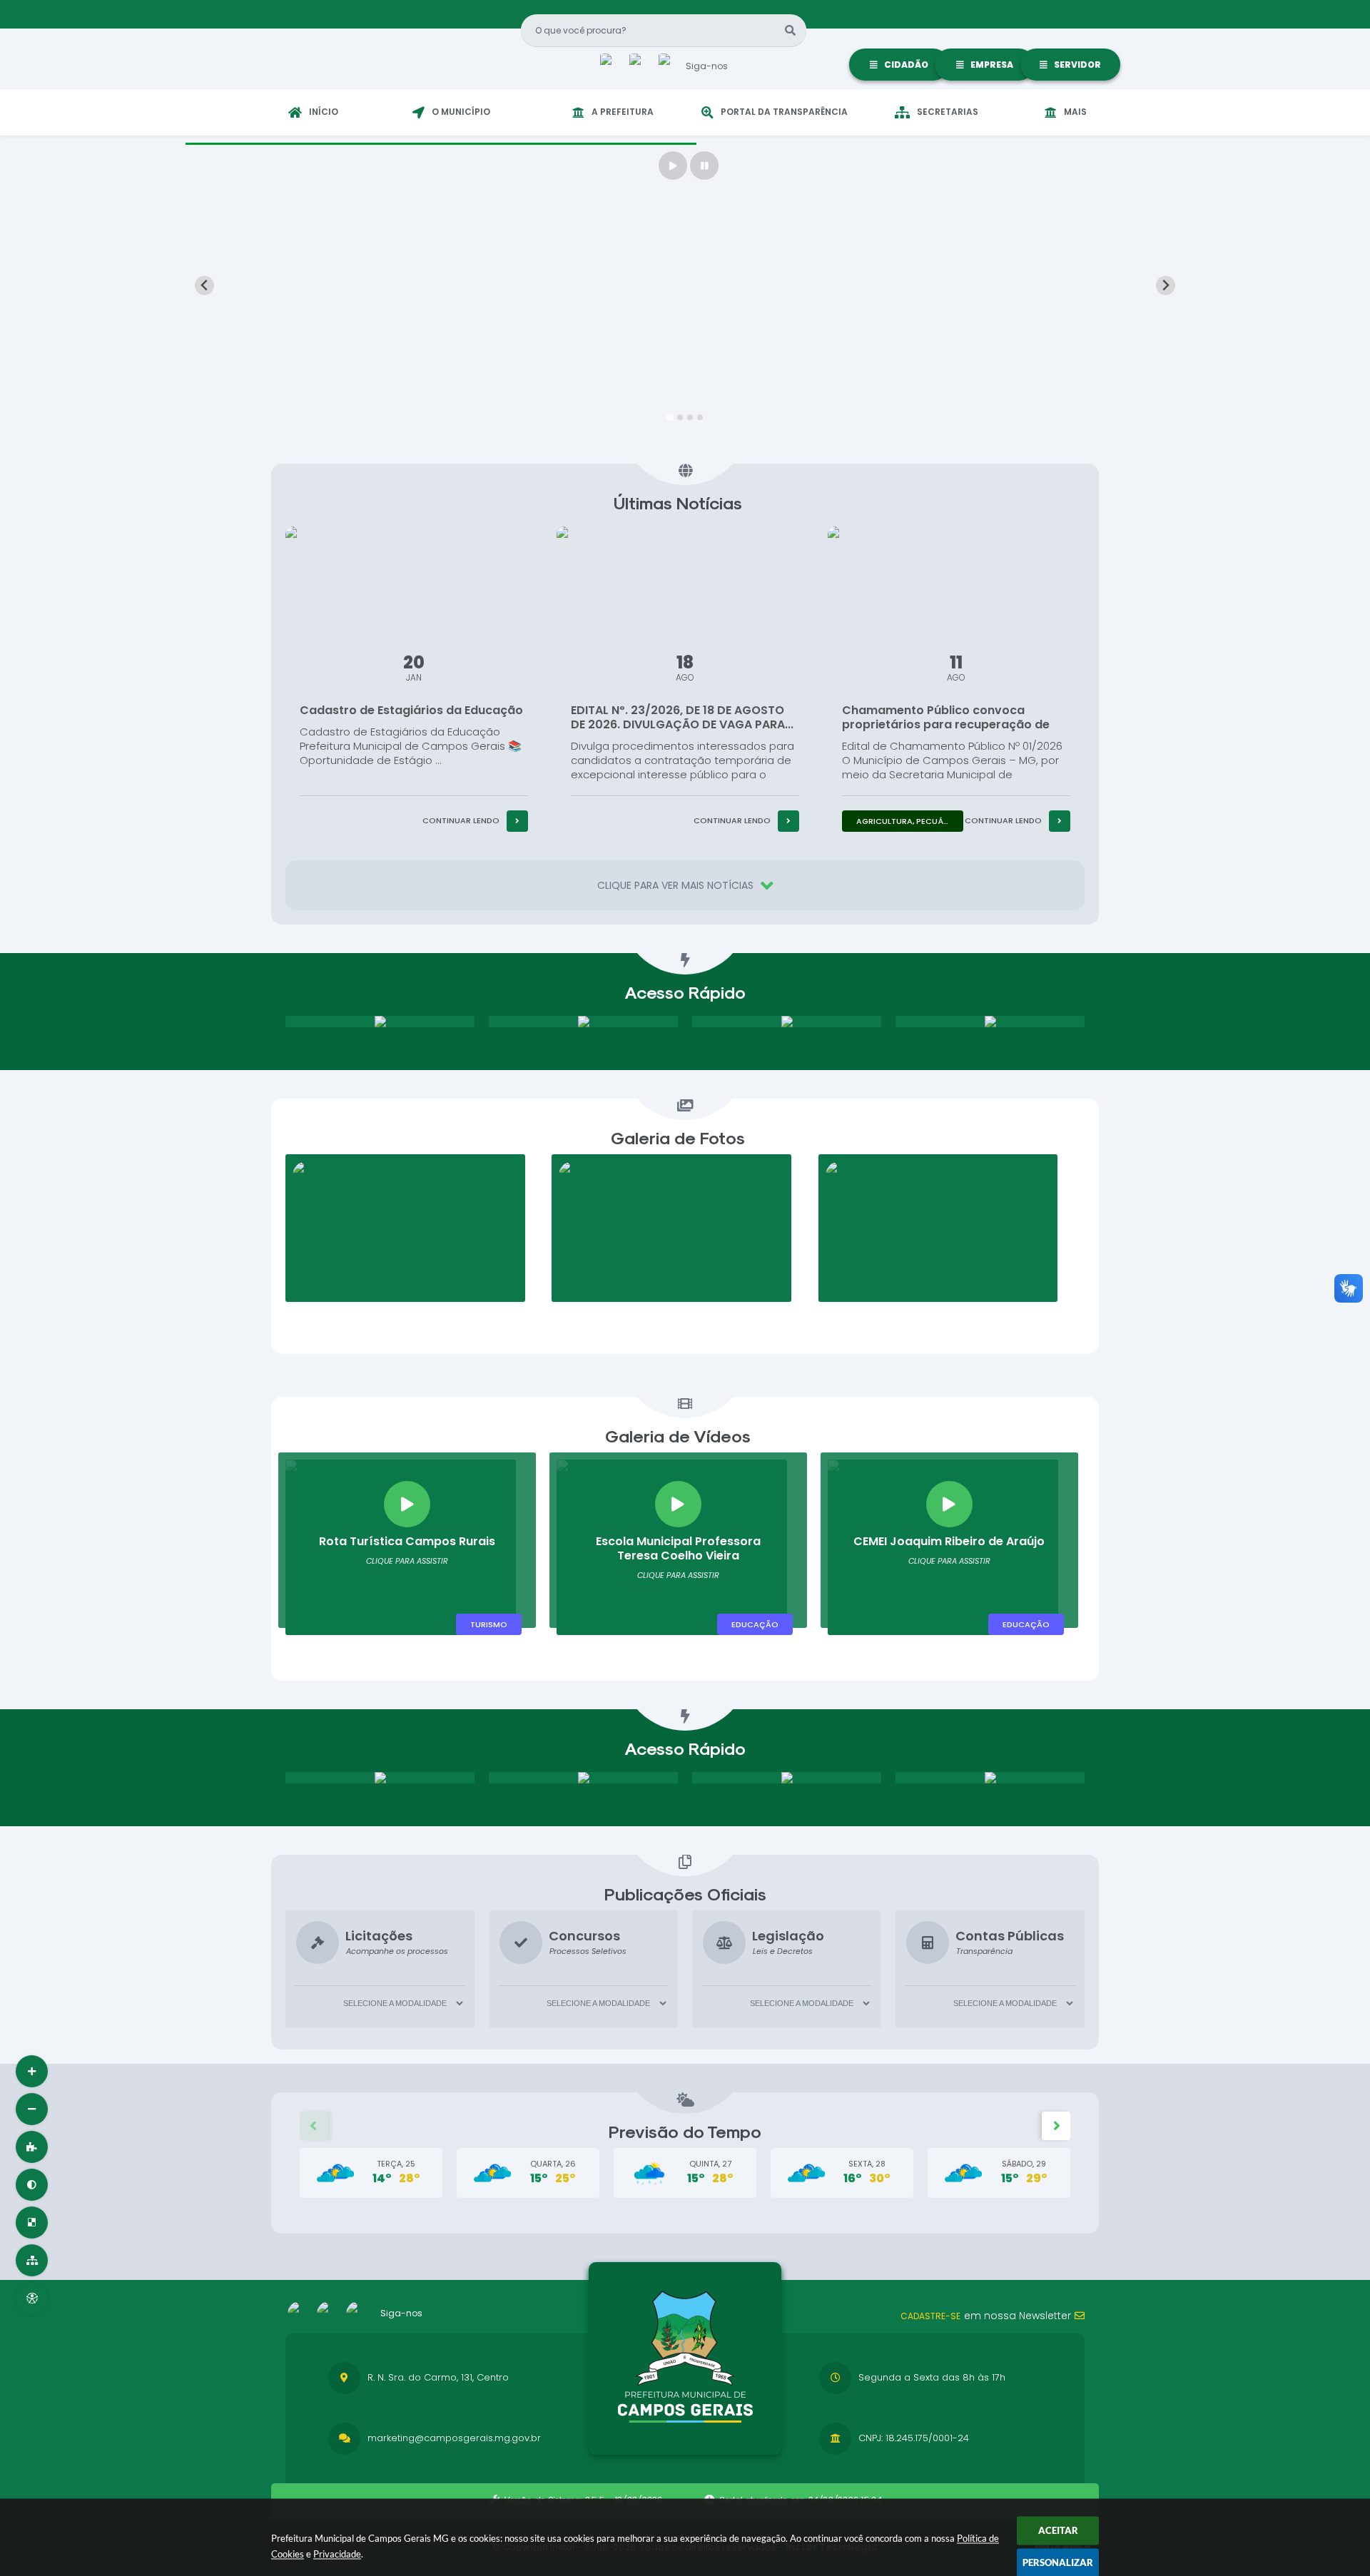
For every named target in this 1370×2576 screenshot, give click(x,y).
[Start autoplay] (673, 166)
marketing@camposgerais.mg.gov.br (454, 2438)
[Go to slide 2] (680, 417)
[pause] (704, 166)
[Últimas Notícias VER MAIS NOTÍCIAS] (685, 474)
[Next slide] (1166, 286)
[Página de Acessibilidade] (32, 2298)
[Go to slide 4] (700, 417)
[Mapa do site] (32, 2260)
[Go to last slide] (204, 286)
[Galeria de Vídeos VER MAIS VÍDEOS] (685, 1407)
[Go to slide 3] (690, 417)
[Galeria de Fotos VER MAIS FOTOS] (685, 1109)
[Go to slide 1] (670, 417)
